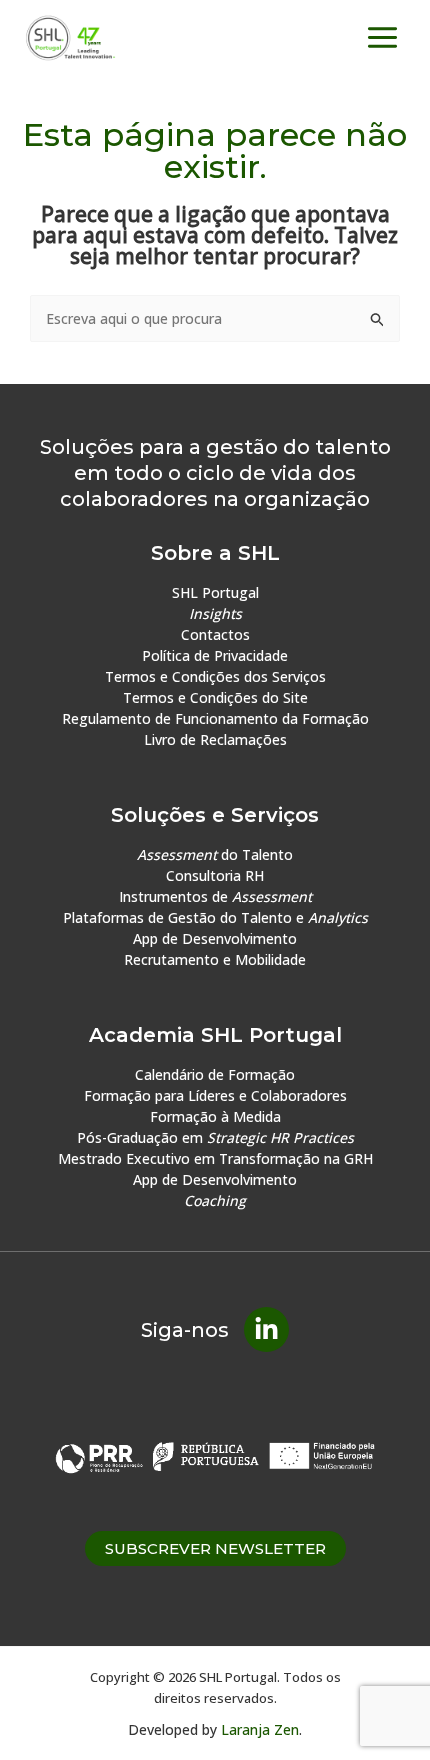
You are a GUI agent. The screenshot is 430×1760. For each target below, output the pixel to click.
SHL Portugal (215, 592)
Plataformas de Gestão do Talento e (215, 917)
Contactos (215, 634)
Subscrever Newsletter (215, 1548)
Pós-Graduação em (215, 1137)
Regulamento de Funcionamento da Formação (215, 718)
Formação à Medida (215, 1116)
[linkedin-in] (266, 1329)
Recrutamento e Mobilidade (215, 959)
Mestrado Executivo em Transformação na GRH (215, 1158)
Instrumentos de (215, 896)
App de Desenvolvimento (215, 938)
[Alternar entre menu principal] (382, 38)
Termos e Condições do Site (215, 697)
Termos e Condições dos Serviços (215, 676)
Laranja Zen (260, 1729)
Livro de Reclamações (215, 739)
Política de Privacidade (215, 655)
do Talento (215, 854)
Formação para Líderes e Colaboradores (215, 1095)
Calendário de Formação (215, 1074)
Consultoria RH (215, 875)
